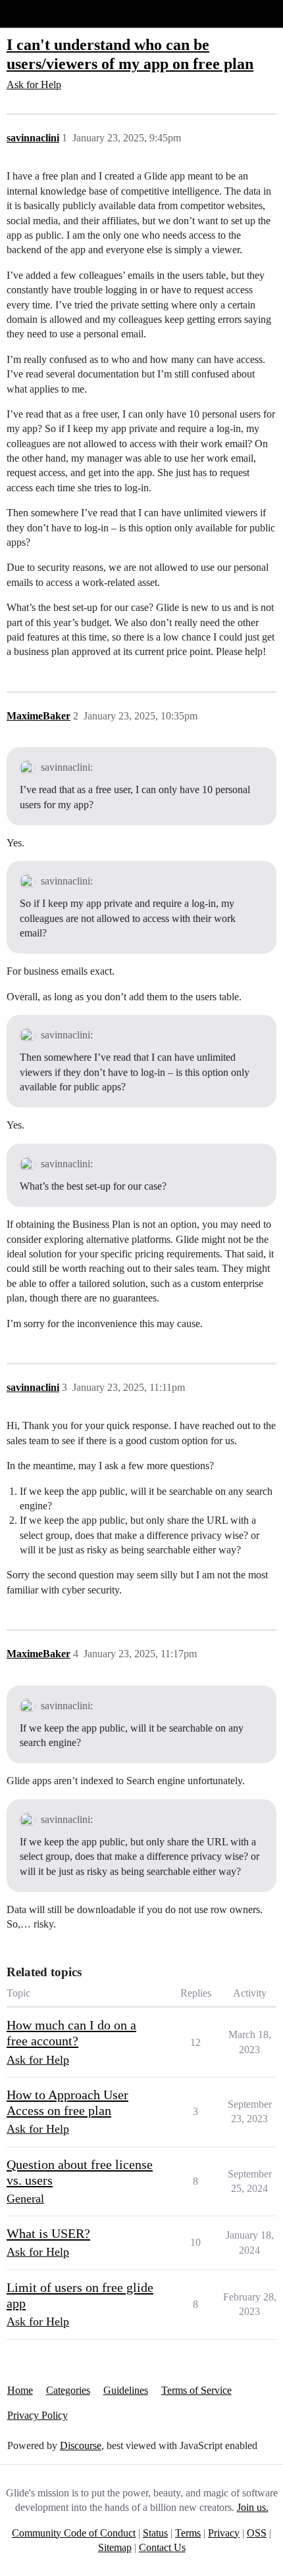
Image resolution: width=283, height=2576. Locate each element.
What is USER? (48, 2233)
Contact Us (162, 2547)
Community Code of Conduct (74, 2533)
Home (20, 2390)
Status (155, 2533)
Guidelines (126, 2390)
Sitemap (115, 2547)
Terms (188, 2533)
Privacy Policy (38, 2415)
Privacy (224, 2533)
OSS (257, 2533)
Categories (68, 2390)
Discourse (81, 2445)
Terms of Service (196, 2390)
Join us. (253, 2507)
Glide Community (44, 13)
